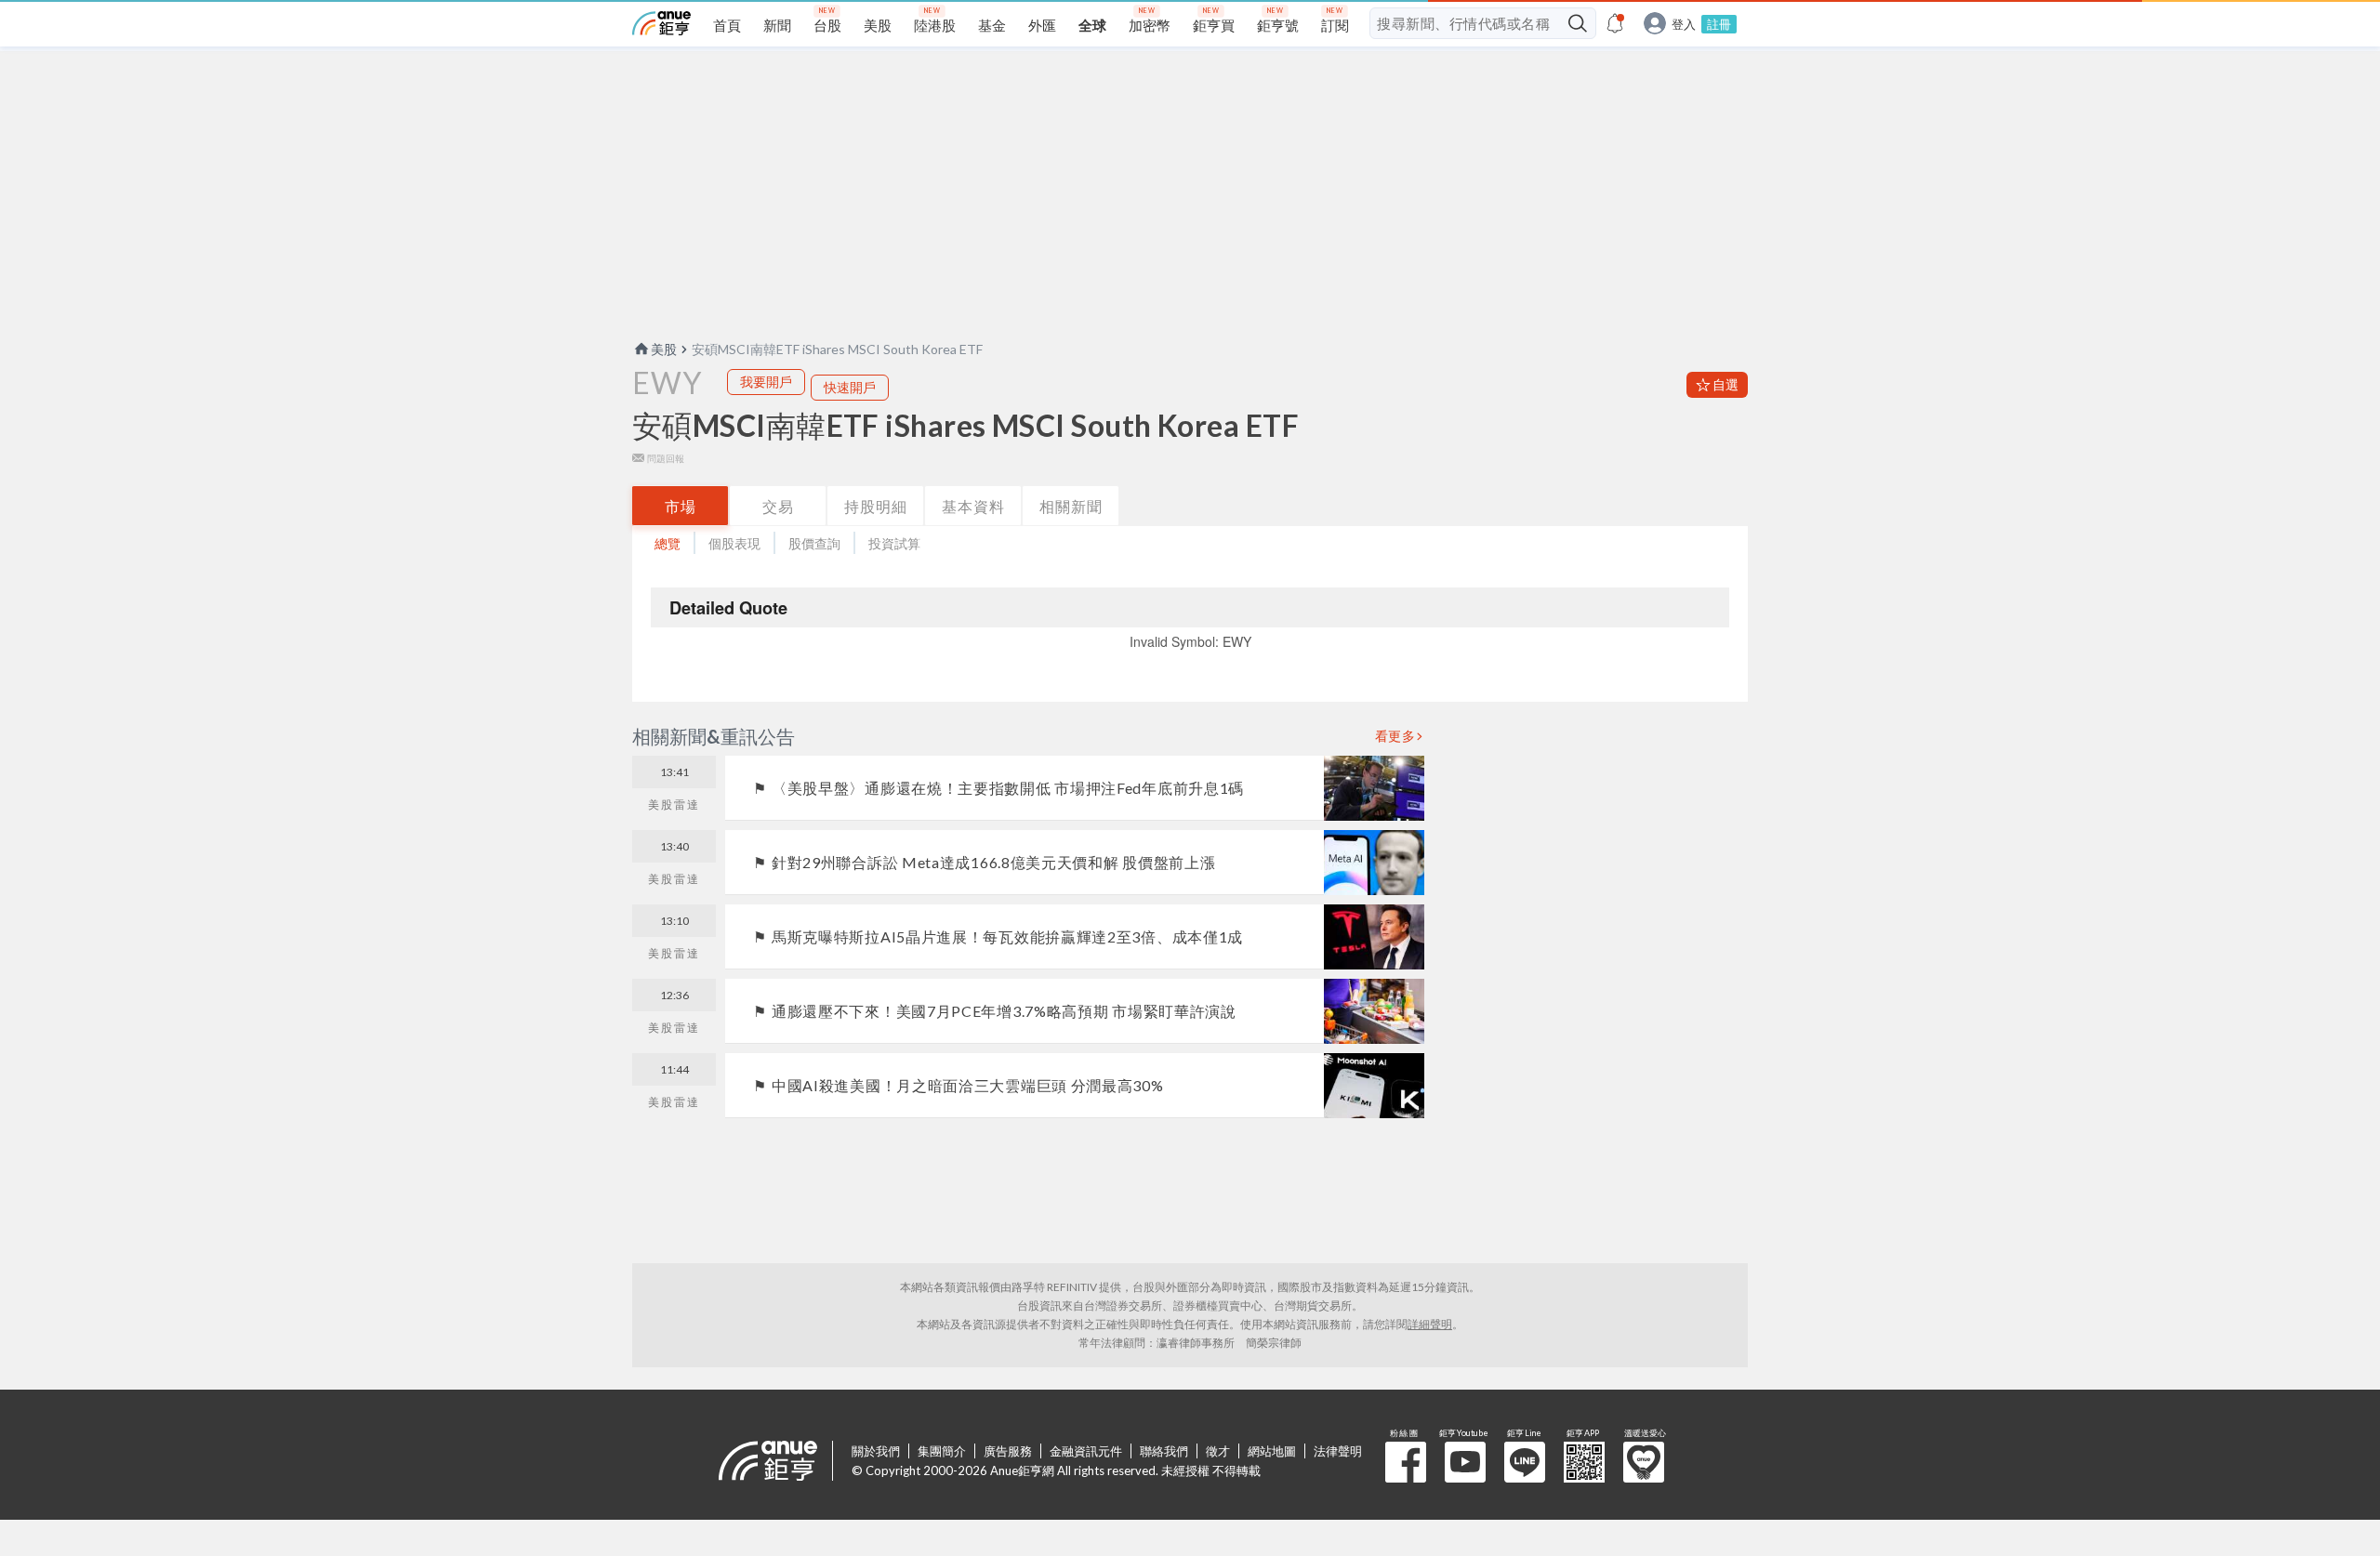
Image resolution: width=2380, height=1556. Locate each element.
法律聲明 (1338, 1451)
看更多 (1395, 736)
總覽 (668, 543)
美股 (664, 349)
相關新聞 (1071, 506)
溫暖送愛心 (1644, 1462)
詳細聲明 (1430, 1324)
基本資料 (973, 506)
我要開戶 (766, 382)
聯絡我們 (1164, 1451)
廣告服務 (1008, 1451)
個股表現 (734, 543)
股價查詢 (814, 543)
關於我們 (876, 1451)
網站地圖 (1272, 1451)
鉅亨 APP (1584, 1462)
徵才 (1218, 1451)
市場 (681, 506)
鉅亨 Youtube (1465, 1462)
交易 (778, 506)
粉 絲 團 (1406, 1462)
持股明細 (876, 506)
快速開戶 (850, 387)
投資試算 (894, 543)
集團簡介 (942, 1451)
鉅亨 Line (1525, 1462)
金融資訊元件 (1086, 1451)
